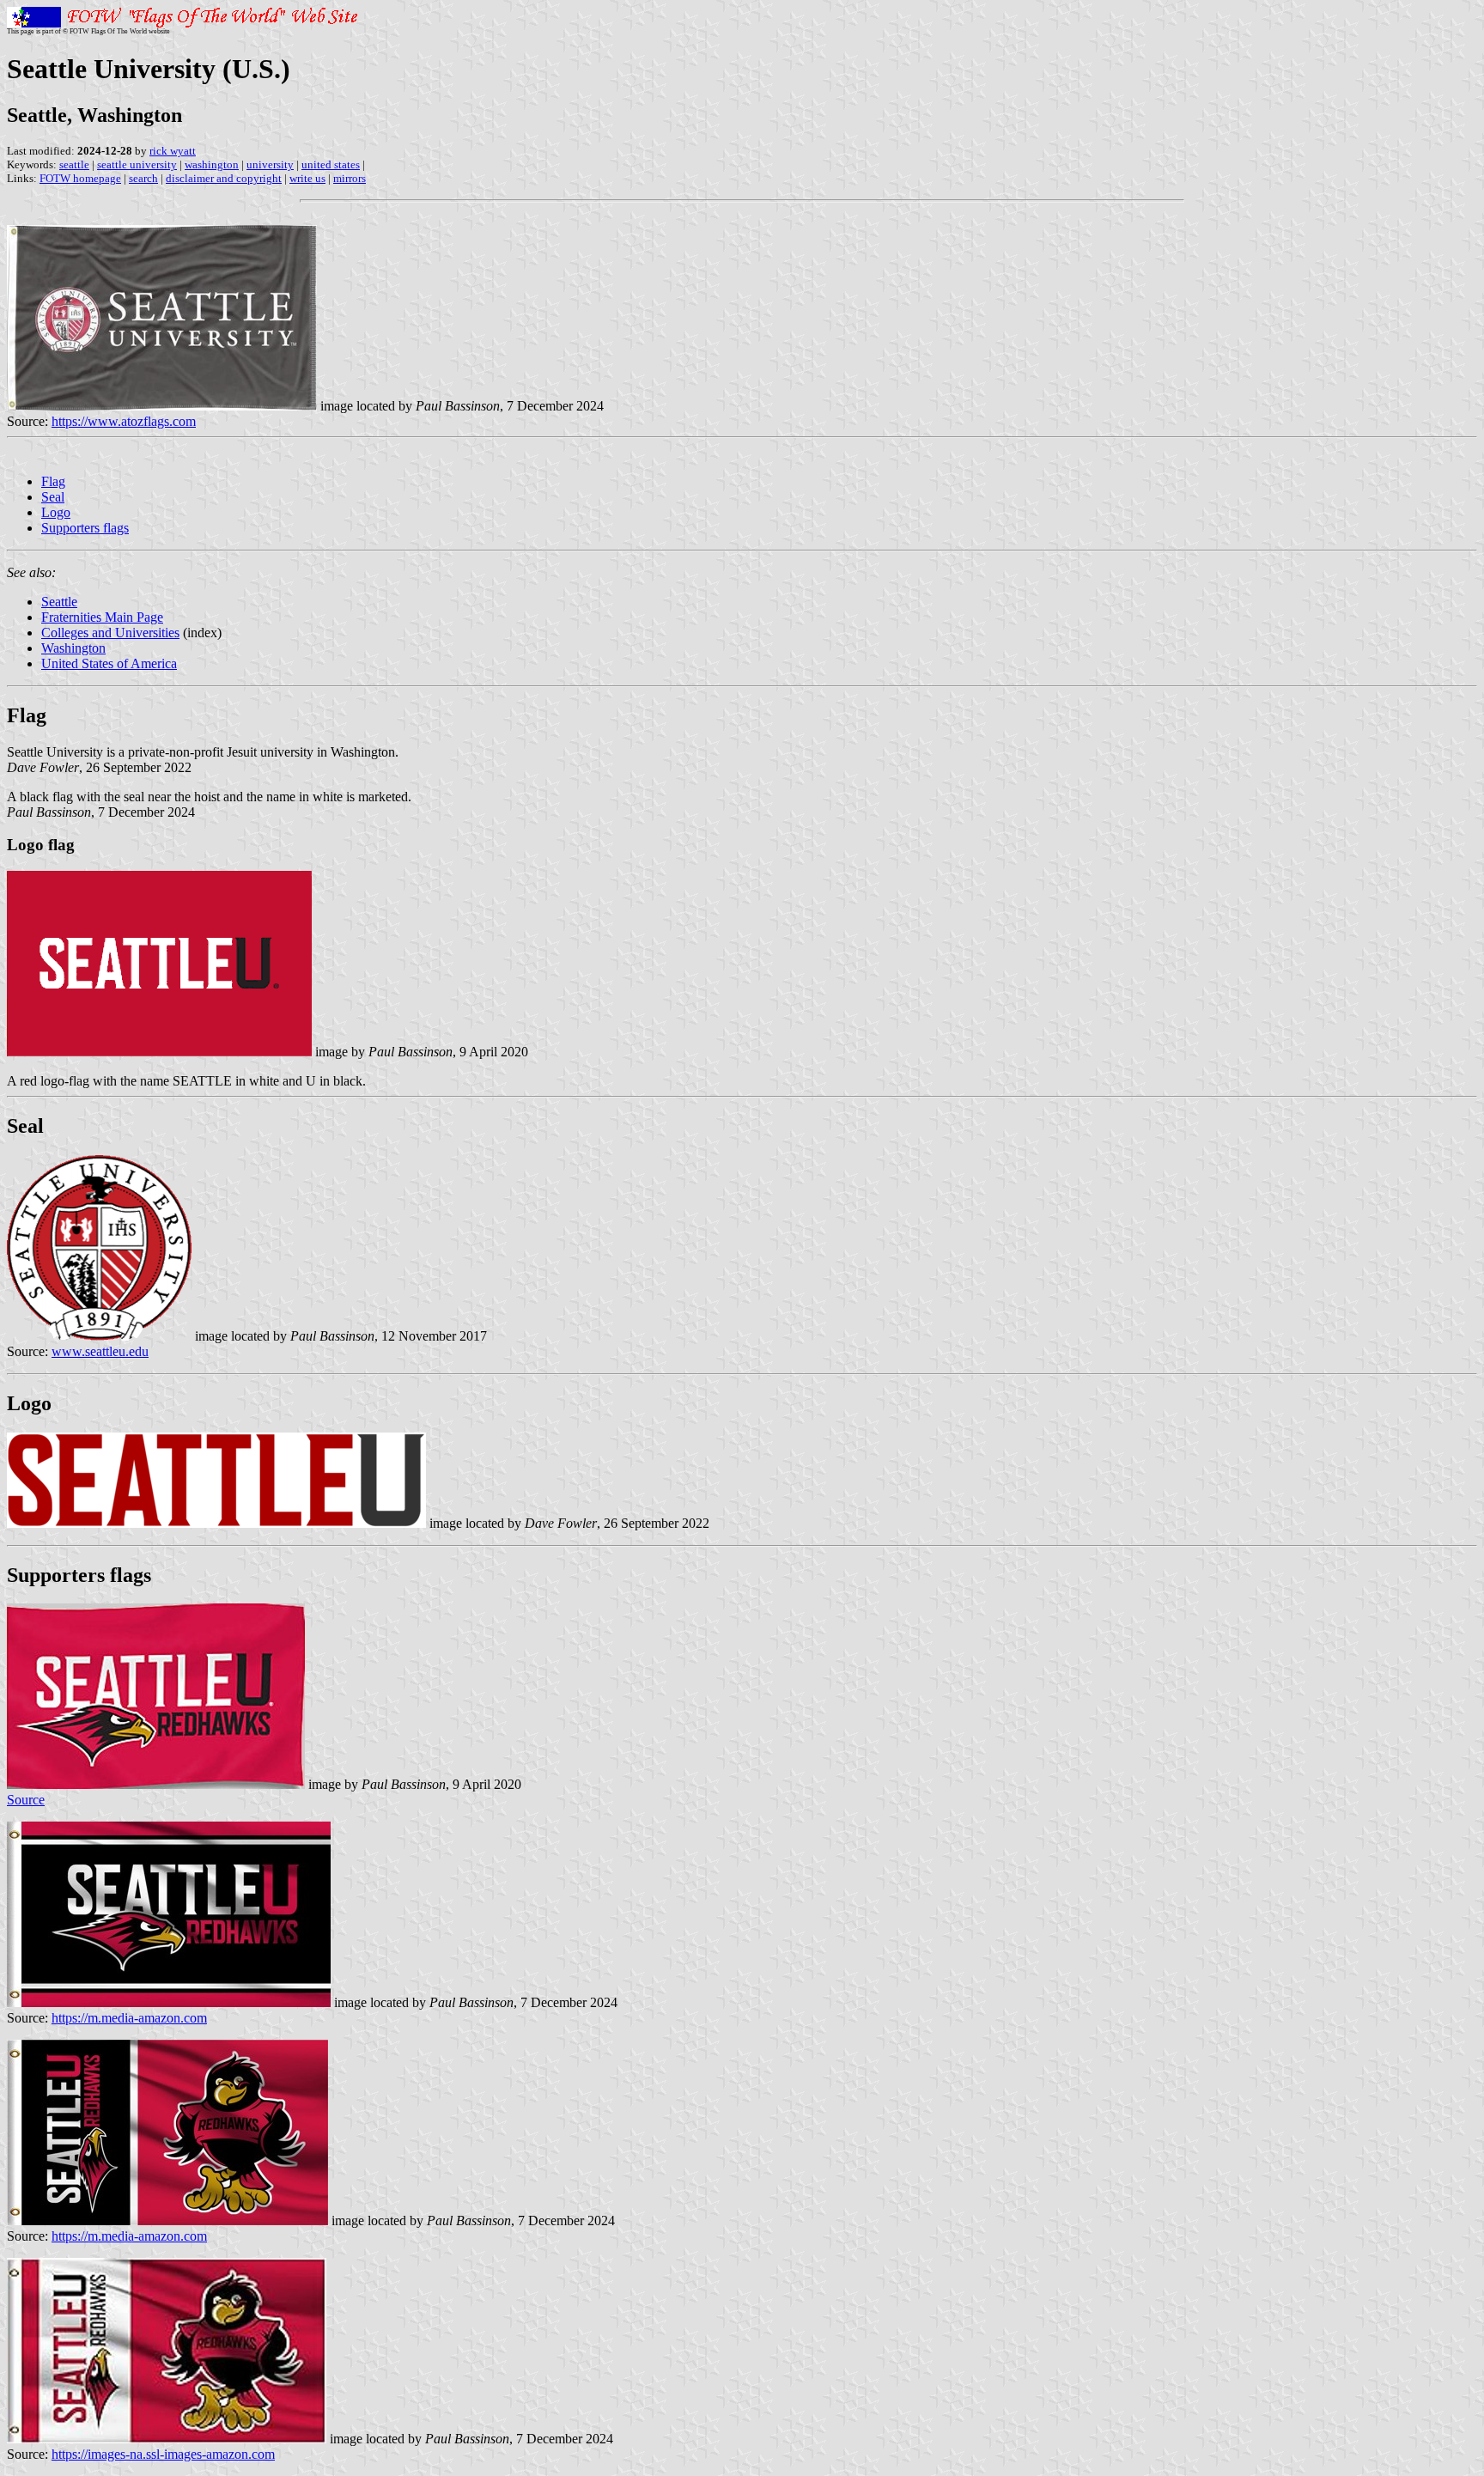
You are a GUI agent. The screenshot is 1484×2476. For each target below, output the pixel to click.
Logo (56, 512)
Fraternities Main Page (102, 617)
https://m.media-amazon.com (129, 2018)
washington (212, 164)
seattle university (137, 164)
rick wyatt (173, 151)
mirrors (350, 178)
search (143, 178)
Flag (53, 481)
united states (331, 164)
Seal (53, 497)
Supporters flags (85, 528)
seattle (74, 164)
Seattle (59, 602)
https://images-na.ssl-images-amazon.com (163, 2454)
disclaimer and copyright (224, 178)
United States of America (109, 663)
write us (307, 178)
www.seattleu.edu (100, 1351)
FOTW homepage (80, 178)
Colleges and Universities (110, 633)
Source (26, 1800)
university (270, 164)
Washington (73, 648)
